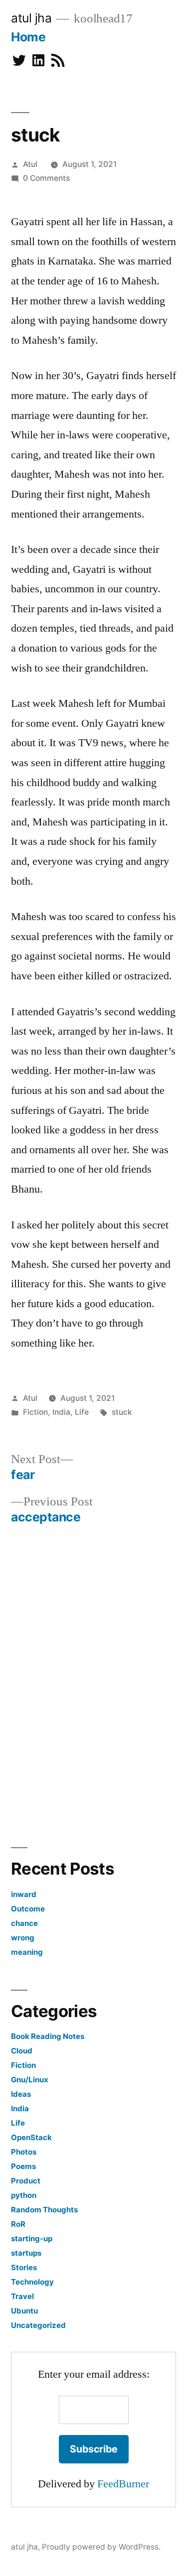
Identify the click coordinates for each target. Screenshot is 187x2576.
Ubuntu (24, 2311)
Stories (24, 2267)
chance (24, 1923)
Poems (23, 2166)
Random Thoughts (44, 2210)
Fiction (35, 1412)
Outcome (28, 1909)
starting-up (32, 2238)
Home (28, 37)
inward (24, 1894)
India (61, 1412)
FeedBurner (123, 2484)
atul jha (31, 18)
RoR (18, 2224)
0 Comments (46, 178)
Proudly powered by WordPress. (101, 2547)
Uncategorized (38, 2325)
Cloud (22, 2051)
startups (26, 2253)
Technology (32, 2282)
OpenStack (31, 2137)
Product (26, 2181)
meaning (27, 1952)
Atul (30, 164)
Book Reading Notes (48, 2036)
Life (82, 1412)
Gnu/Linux (30, 2080)
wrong (23, 1938)
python (24, 2195)
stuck (122, 1412)
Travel (22, 2296)
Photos (24, 2152)
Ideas (21, 2094)
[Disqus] (93, 1683)
